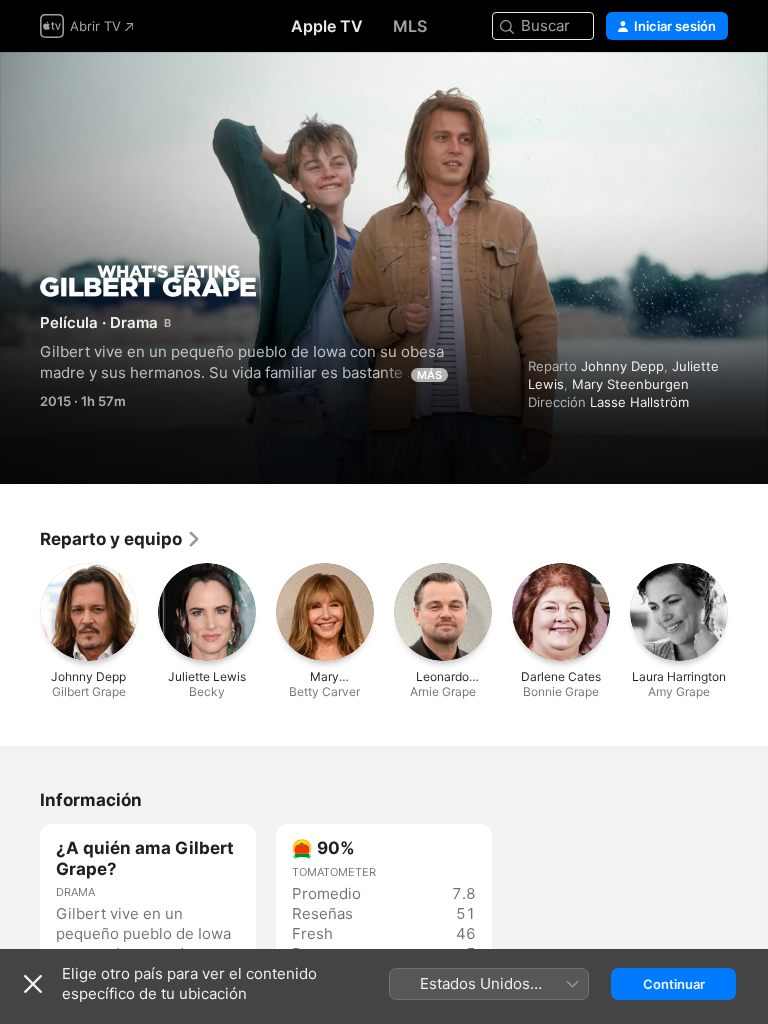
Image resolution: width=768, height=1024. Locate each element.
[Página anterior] (20, 612)
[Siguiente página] (748, 612)
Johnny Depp (622, 366)
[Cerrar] (33, 984)
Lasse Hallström (639, 402)
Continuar (674, 984)
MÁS (429, 375)
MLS (410, 26)
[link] (121, 539)
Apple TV (327, 26)
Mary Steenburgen (630, 384)
